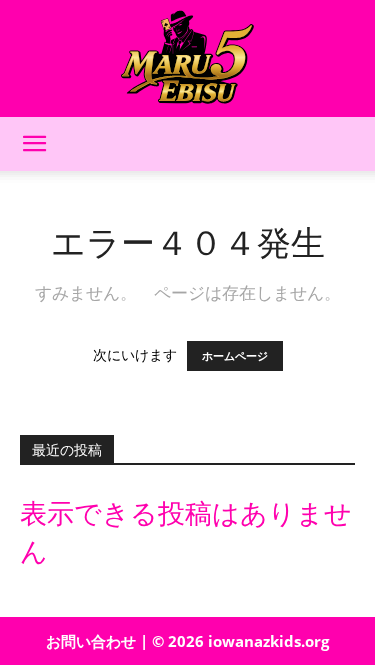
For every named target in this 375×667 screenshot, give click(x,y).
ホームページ (235, 356)
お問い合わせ (91, 641)
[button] (34, 144)
